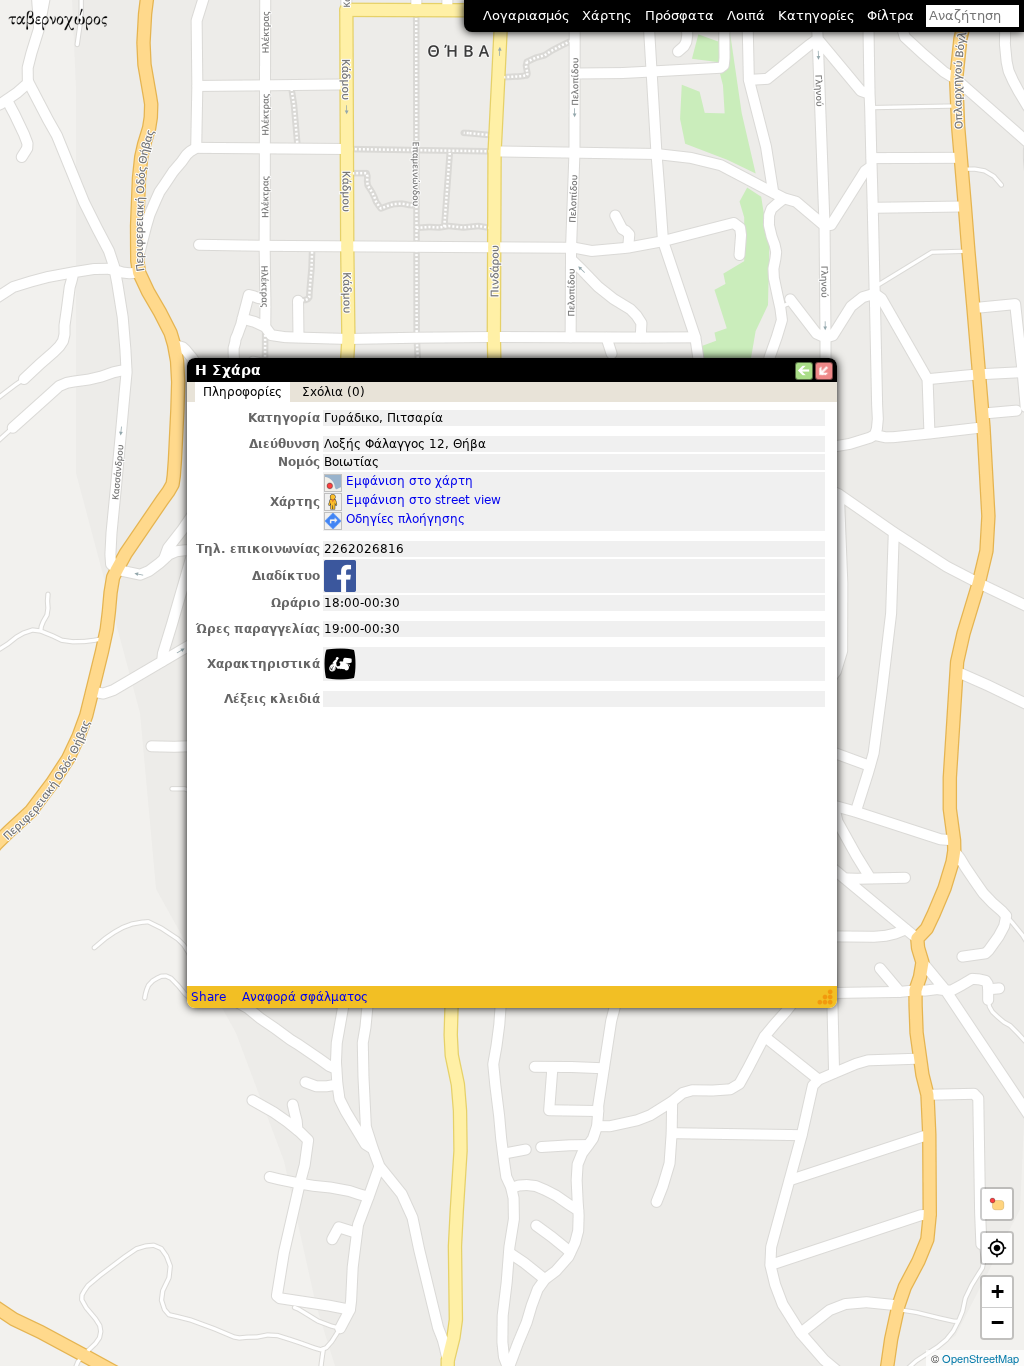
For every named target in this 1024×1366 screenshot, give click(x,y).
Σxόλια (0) (333, 392)
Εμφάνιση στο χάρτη (409, 481)
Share (208, 997)
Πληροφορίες (242, 392)
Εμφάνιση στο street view (423, 500)
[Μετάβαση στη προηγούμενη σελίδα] (804, 371)
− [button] (997, 1322)
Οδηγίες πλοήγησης (405, 519)
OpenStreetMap (980, 1358)
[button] (997, 1204)
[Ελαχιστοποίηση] (824, 371)
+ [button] (997, 1291)
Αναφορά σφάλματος (305, 997)
